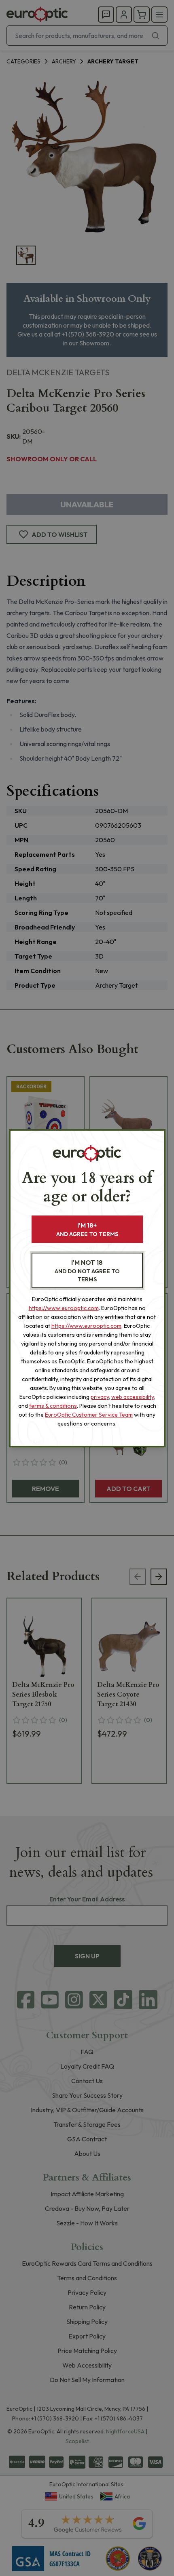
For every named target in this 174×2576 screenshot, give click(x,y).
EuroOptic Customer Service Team (89, 1415)
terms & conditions (53, 1406)
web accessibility (133, 1397)
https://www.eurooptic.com (64, 1308)
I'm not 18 (87, 1271)
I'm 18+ (87, 1229)
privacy (100, 1397)
